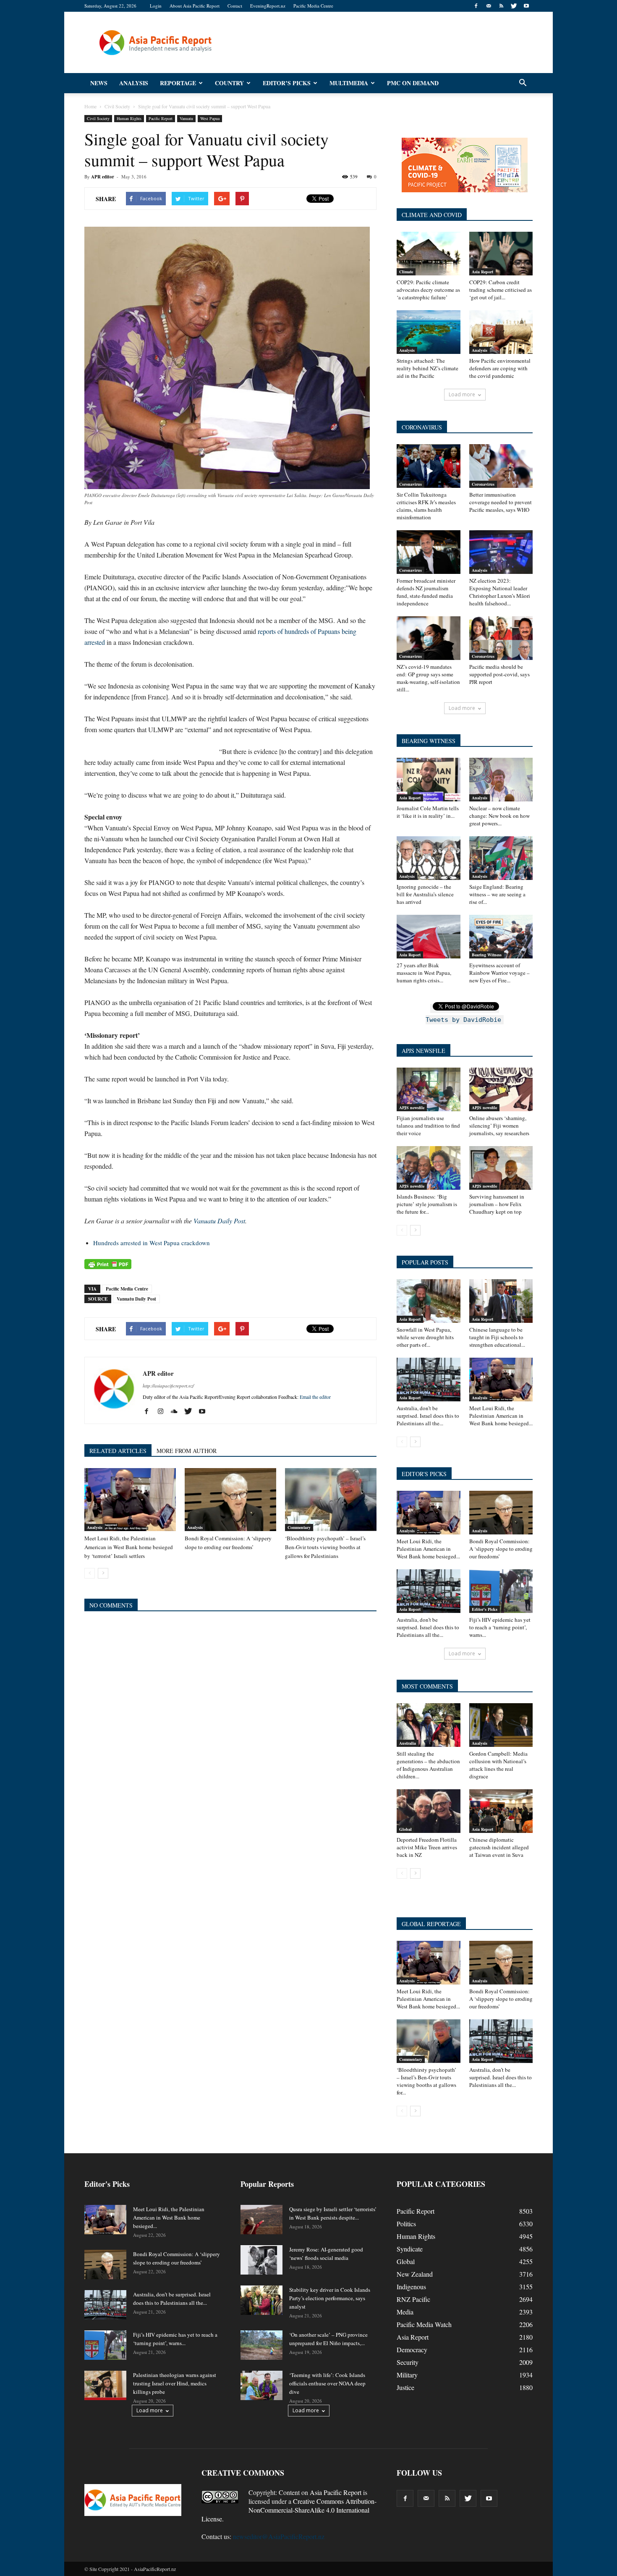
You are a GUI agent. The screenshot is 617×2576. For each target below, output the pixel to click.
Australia (408, 1743)
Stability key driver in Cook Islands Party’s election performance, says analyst (330, 2298)
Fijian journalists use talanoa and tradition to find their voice (428, 1126)
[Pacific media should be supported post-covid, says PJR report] (501, 638)
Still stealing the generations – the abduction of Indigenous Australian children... (428, 1765)
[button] (523, 83)
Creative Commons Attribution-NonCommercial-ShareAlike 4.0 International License (289, 2510)
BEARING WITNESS (429, 741)
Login (156, 6)
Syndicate (410, 2249)
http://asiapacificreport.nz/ (168, 1386)
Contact (235, 6)
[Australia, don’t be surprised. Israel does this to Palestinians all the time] (429, 1380)
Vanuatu (186, 118)
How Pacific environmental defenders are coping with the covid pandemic (500, 368)
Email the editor (315, 1397)
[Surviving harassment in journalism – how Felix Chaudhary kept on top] (501, 1168)
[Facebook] (476, 6)
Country (229, 83)
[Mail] (489, 6)
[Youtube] (526, 6)
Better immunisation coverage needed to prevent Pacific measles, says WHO (501, 502)
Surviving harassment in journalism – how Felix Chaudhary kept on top (497, 1204)
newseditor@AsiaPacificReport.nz (279, 2536)
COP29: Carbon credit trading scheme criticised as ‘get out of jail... (501, 290)
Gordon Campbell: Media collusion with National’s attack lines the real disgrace (498, 1765)
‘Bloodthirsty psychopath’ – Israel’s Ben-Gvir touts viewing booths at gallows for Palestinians (325, 1547)
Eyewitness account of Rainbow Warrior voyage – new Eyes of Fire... (499, 973)
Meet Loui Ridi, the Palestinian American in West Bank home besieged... (501, 1416)
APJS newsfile (412, 1107)
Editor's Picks (485, 1609)
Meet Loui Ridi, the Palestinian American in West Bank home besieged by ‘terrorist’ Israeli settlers (129, 1547)
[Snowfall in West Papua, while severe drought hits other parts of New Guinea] (429, 1301)
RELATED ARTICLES (118, 1451)
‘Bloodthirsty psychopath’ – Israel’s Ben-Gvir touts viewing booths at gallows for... (426, 2081)
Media (405, 2312)
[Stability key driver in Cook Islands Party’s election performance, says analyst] (261, 2300)
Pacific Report (161, 118)
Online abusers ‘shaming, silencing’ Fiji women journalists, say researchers (499, 1126)
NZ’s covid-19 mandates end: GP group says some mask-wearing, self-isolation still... (428, 678)
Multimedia (349, 83)
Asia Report (482, 272)
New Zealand (415, 2274)
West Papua (210, 118)
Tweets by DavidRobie (463, 1020)
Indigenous (411, 2287)
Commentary (299, 1527)
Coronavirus (410, 484)
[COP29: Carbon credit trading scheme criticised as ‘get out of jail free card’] (501, 254)
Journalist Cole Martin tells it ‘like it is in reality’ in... (428, 812)
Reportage (178, 83)
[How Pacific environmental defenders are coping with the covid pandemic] (501, 332)
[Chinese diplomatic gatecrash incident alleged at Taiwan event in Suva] (501, 1811)
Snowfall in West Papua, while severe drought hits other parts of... (425, 1337)
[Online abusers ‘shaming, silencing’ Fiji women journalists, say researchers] (501, 1089)
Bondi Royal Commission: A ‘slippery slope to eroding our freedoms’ (501, 1549)
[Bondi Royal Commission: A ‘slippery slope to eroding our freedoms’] (230, 1500)
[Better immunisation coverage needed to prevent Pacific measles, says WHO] (501, 466)
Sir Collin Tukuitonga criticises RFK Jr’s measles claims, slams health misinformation (426, 506)
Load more (462, 394)
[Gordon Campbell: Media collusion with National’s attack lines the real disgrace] (501, 1725)
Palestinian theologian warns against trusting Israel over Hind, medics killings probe (175, 2383)
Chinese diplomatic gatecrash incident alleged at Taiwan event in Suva (499, 1847)
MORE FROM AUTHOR (187, 1451)
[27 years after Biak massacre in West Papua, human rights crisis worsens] (429, 937)
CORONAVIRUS (422, 427)
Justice (405, 2387)
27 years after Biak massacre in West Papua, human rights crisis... (424, 973)
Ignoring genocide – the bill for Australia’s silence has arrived (425, 894)
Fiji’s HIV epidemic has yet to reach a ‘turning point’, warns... (500, 1627)
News (99, 83)
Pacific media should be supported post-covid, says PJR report (499, 674)
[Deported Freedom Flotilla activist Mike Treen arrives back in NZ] (429, 1811)
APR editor (103, 177)
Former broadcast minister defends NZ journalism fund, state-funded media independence (426, 592)
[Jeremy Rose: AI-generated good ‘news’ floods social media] (261, 2260)
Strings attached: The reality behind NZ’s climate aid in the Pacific (427, 368)
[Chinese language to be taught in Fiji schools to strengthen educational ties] (501, 1301)
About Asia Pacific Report (195, 6)
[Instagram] (163, 1411)
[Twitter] (514, 6)
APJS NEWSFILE (424, 1051)
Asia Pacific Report (336, 2492)
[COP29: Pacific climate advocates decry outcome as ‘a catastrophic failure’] (429, 254)
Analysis (134, 83)
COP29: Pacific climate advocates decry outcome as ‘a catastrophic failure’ (428, 290)
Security (408, 2362)
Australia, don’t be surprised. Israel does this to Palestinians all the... (428, 1416)
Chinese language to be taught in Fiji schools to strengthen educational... (497, 1337)
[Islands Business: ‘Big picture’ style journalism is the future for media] (429, 1168)
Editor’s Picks (287, 83)
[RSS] (501, 6)
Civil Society (98, 118)
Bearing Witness (487, 955)
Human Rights (129, 118)
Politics (406, 2224)
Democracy (412, 2350)
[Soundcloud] (177, 1411)
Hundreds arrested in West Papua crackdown (152, 1243)
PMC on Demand (413, 83)
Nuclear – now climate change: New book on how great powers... (499, 816)
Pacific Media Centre (313, 6)
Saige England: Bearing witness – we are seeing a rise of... (497, 894)
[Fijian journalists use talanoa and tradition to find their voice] (429, 1089)
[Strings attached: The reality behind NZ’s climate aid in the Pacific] (429, 332)
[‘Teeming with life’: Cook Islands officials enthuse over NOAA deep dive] (261, 2385)
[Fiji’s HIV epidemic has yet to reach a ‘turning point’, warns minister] (501, 1591)
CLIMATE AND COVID (432, 215)
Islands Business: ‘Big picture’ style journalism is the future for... (427, 1204)
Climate (406, 272)
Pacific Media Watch (424, 2324)
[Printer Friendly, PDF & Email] (108, 1264)
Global (405, 1829)
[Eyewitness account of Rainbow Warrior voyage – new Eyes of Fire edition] (501, 937)
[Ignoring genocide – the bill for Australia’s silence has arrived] (429, 858)
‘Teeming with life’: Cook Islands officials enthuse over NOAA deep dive (327, 2383)
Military (407, 2375)
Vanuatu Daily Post (219, 1221)
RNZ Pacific (413, 2299)
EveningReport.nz (268, 6)
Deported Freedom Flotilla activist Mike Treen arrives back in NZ (427, 1847)
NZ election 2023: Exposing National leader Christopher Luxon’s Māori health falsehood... (500, 592)
